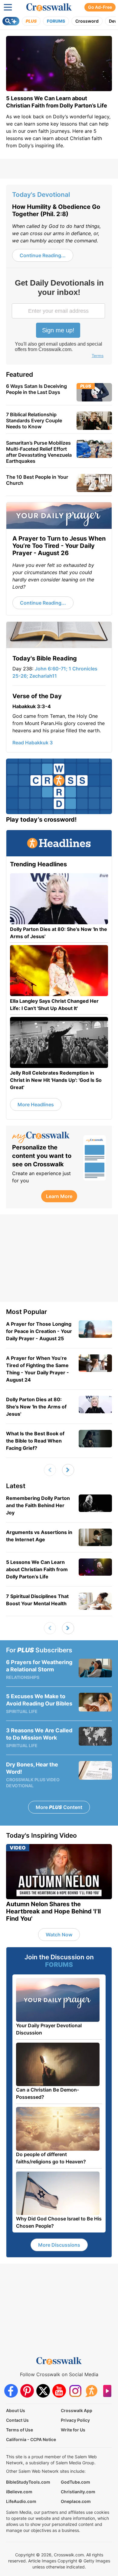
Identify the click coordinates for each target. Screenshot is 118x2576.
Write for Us (73, 2430)
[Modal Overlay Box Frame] (59, 319)
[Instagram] (75, 2391)
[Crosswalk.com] (49, 7)
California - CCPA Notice (31, 2439)
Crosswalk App (77, 2410)
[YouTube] (59, 2391)
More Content (59, 1807)
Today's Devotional (41, 195)
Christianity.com (78, 2492)
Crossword (87, 21)
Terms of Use (20, 2430)
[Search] (11, 21)
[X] (43, 2391)
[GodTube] (107, 2391)
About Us (16, 2410)
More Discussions (59, 2245)
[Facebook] (11, 2391)
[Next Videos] (68, 1470)
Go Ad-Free (100, 7)
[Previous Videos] (50, 1470)
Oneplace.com (76, 2501)
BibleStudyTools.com (28, 2482)
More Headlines (36, 1104)
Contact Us (17, 2420)
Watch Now (59, 1935)
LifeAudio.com (21, 2501)
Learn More (59, 1196)
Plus (31, 21)
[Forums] (91, 2391)
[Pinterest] (27, 2391)
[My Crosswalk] (45, 1137)
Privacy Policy (75, 2420)
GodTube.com (75, 2482)
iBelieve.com (19, 2492)
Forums (56, 21)
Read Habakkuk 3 (33, 743)
